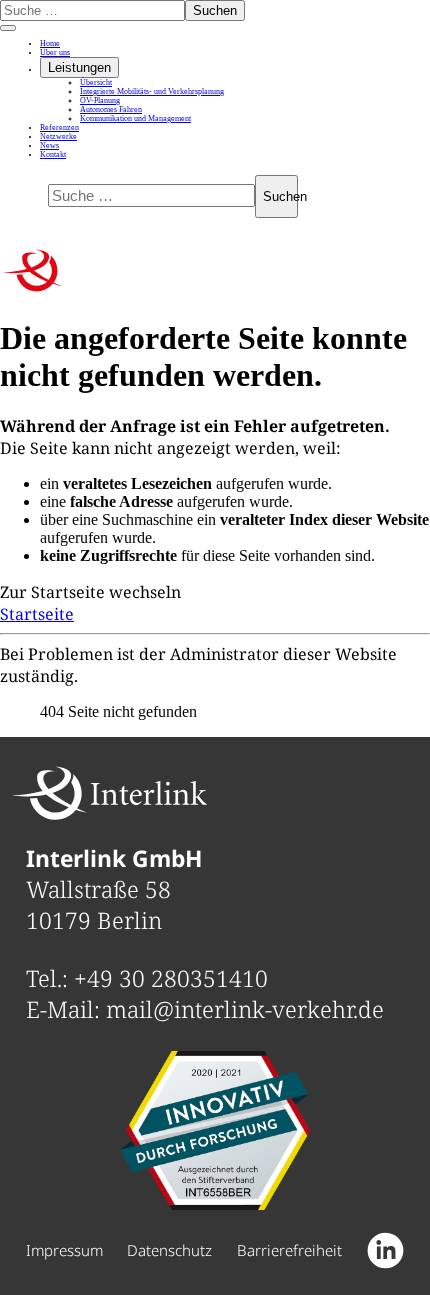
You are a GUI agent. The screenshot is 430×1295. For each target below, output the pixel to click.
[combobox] (92, 10)
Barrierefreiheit (289, 1250)
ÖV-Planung (100, 100)
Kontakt (53, 154)
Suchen (215, 10)
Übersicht (96, 82)
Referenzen (59, 127)
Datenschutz (169, 1250)
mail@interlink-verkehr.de (245, 1009)
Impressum (64, 1250)
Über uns (55, 52)
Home (50, 43)
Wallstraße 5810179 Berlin (114, 889)
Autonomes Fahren (111, 109)
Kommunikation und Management (135, 118)
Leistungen (79, 67)
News (49, 145)
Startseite (37, 614)
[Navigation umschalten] (8, 28)
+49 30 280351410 (171, 978)
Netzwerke (58, 136)
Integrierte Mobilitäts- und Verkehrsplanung (152, 91)
